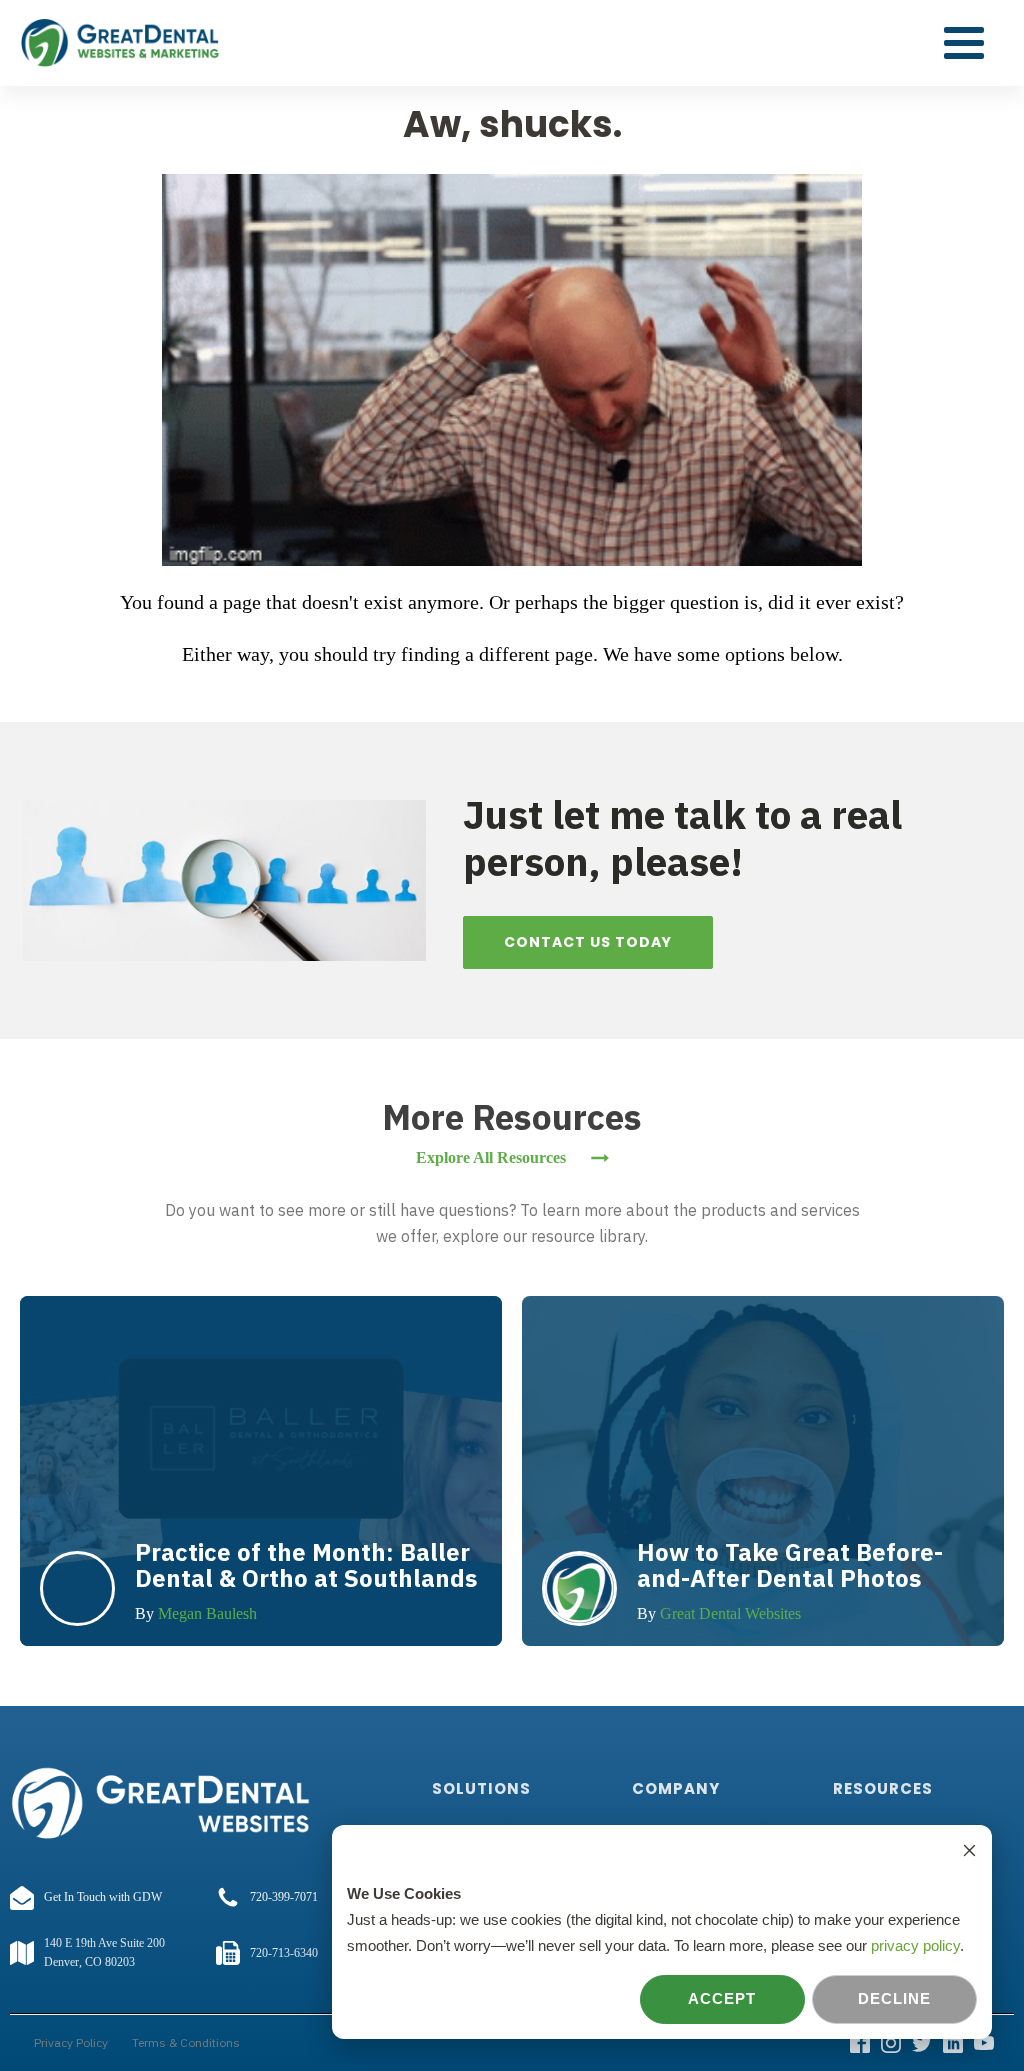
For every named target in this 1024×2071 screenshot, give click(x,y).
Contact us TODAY (588, 942)
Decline (894, 1998)
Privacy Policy (71, 2042)
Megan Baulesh (207, 1613)
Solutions (481, 1788)
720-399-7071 (284, 1897)
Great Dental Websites (730, 1613)
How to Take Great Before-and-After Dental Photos (790, 1565)
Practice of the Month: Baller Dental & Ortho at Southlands (306, 1565)
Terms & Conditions (186, 2042)
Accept (722, 1998)
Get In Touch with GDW (103, 1897)
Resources (883, 1788)
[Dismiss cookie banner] (969, 1853)
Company (676, 1788)
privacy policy (915, 1945)
